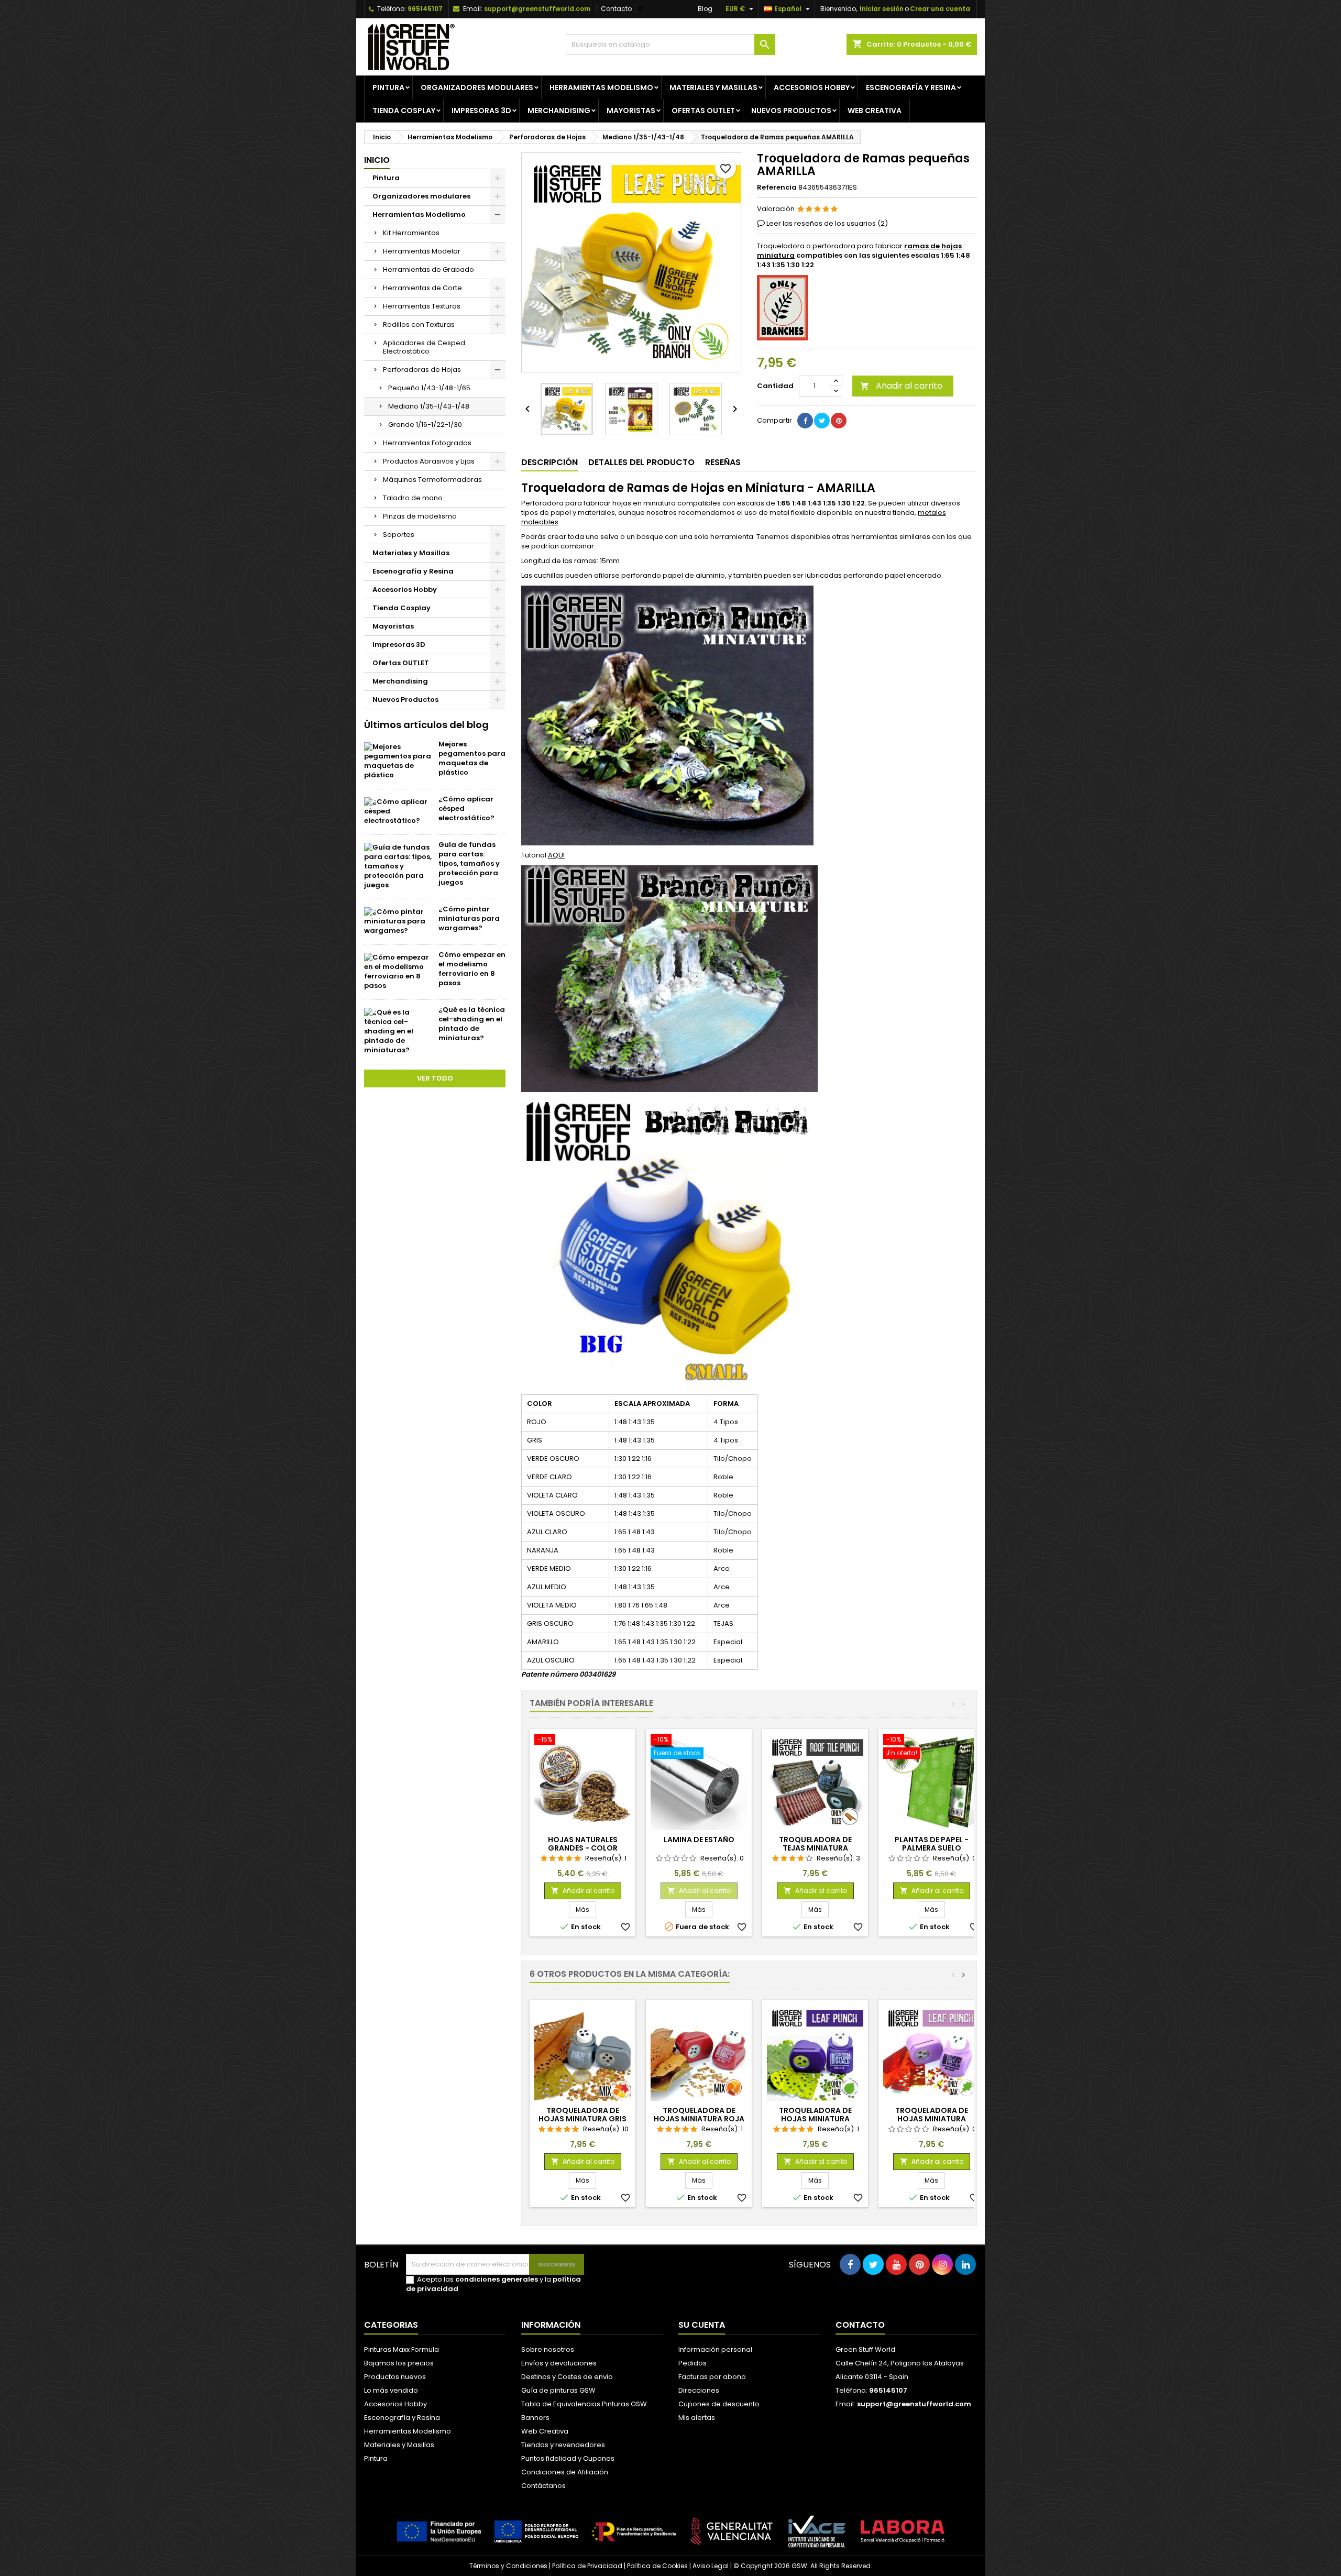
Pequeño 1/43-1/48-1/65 (429, 388)
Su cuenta (702, 2325)
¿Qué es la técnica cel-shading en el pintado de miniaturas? (472, 1024)
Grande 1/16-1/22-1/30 (425, 425)
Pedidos (693, 2363)
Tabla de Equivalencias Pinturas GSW (584, 2404)
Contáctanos (543, 2486)
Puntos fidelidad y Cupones (568, 2458)
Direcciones (699, 2390)
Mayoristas (631, 111)
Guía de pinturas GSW (558, 2390)
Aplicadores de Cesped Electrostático (424, 347)
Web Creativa (545, 2431)
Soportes (399, 535)
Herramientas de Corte (422, 288)
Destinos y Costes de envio (567, 2377)
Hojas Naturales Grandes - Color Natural (583, 1848)
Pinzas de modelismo (420, 516)
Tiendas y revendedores (563, 2445)
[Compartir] (805, 421)
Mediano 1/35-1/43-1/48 (429, 406)
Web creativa (875, 111)
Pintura (388, 87)
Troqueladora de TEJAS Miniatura (815, 1844)
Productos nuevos (395, 2377)
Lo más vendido (391, 2390)
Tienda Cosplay (404, 111)
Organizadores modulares (477, 87)
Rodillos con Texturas (419, 324)
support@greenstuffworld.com (537, 9)
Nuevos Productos (791, 111)
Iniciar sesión (882, 9)
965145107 (425, 9)
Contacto (616, 9)
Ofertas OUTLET (703, 111)
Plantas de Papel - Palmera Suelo (932, 1844)
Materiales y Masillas (713, 87)
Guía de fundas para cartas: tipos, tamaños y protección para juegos (469, 863)
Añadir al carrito (901, 386)
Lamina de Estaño (699, 1840)
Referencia (777, 188)
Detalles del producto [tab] (641, 462)
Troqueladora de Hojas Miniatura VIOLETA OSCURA (815, 2119)
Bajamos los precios (399, 2363)
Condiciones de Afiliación (565, 2472)
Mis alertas (697, 2418)
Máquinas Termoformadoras (432, 480)
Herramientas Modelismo (601, 87)
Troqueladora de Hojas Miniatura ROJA (699, 2115)
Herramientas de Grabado (428, 269)
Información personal (715, 2349)
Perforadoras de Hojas (422, 370)
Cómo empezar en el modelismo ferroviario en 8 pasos (472, 969)
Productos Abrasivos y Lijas (429, 461)
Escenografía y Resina (911, 87)
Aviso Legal (711, 2566)
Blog (705, 9)
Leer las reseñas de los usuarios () (827, 223)
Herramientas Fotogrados (427, 443)
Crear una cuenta (940, 9)
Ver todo (435, 1078)
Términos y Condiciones (508, 2566)
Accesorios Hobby (812, 87)
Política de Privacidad (587, 2566)
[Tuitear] (822, 421)
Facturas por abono (712, 2377)
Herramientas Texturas (422, 306)
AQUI (556, 855)
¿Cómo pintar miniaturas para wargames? (469, 918)
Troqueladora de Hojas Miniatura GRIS (582, 2115)
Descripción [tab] (549, 462)
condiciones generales (497, 2279)
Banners (535, 2418)
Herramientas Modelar (422, 251)
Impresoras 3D (481, 111)
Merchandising (559, 111)
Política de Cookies (657, 2566)
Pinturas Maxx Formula (402, 2349)
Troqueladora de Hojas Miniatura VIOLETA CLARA (932, 2119)
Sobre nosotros (548, 2349)
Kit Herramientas (411, 233)
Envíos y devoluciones (559, 2363)
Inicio (377, 160)
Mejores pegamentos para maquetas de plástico (472, 758)
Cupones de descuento (719, 2404)
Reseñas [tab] (723, 462)
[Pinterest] (839, 421)
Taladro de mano (413, 498)
